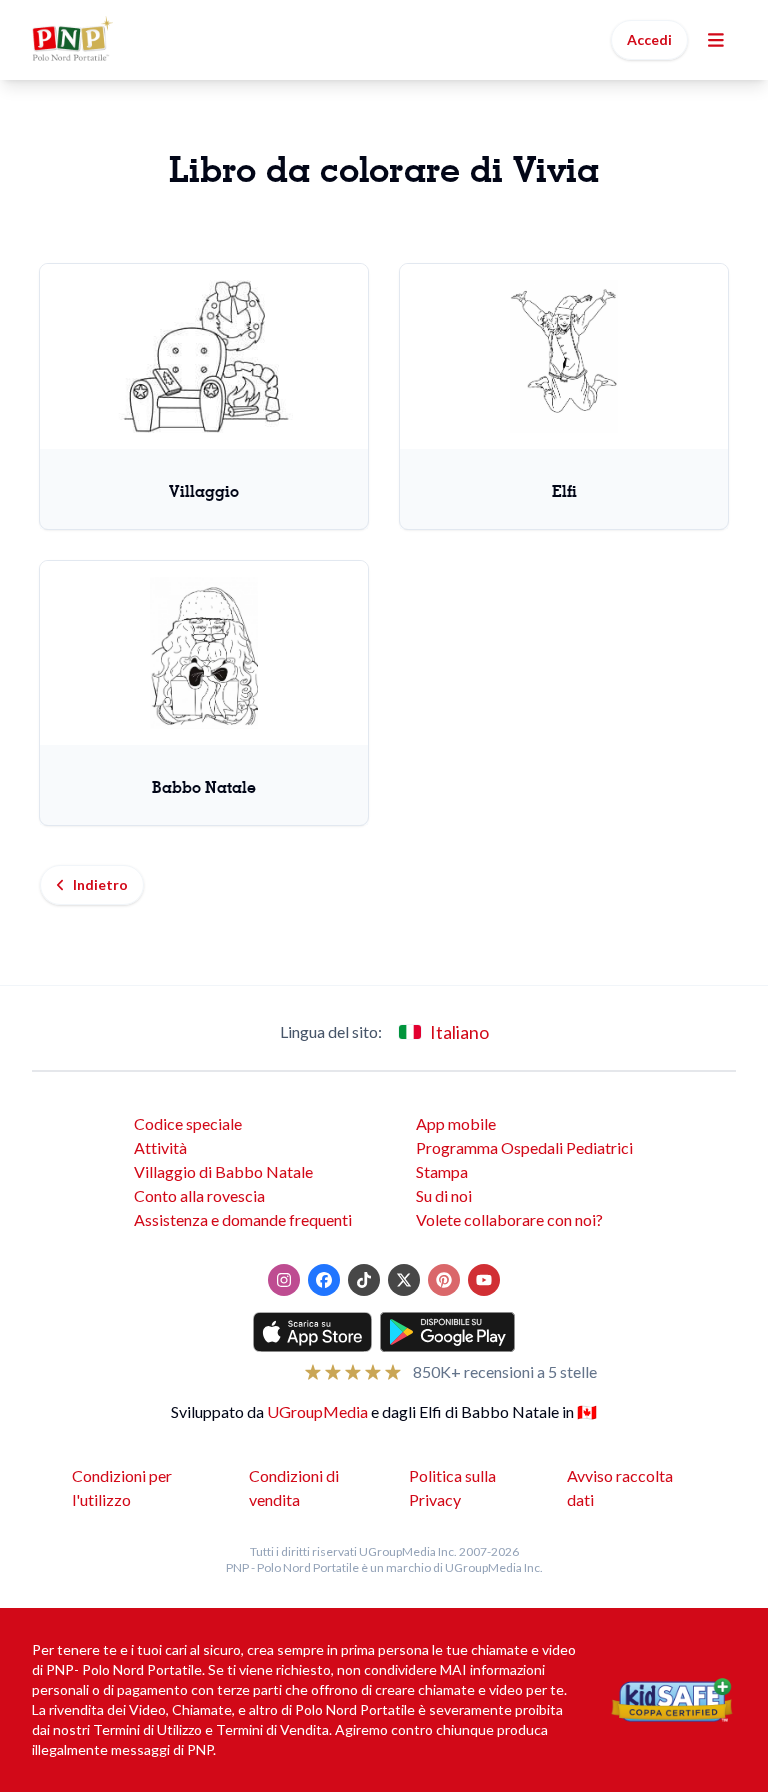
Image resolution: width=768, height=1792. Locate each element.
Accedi (649, 39)
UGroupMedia (317, 1411)
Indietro (100, 884)
